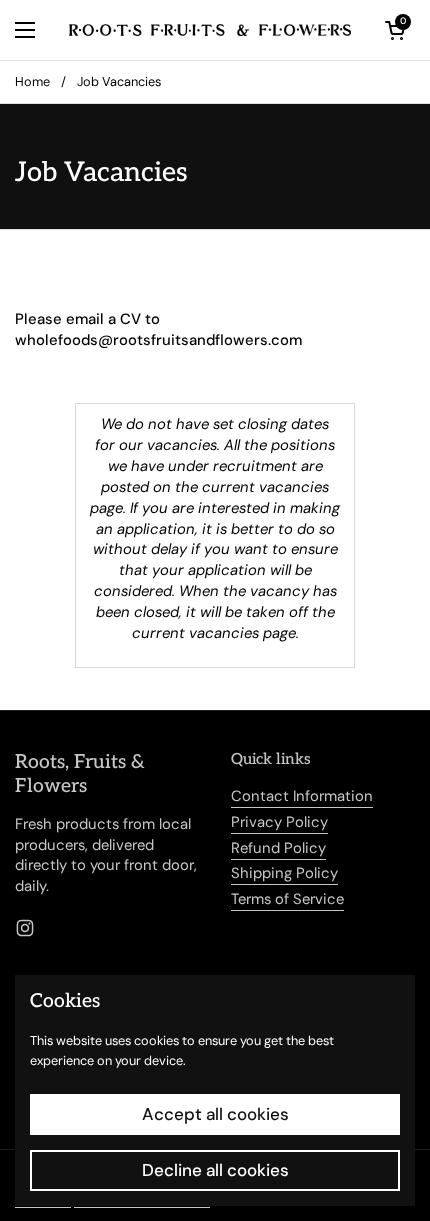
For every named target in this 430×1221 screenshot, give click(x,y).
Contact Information (302, 796)
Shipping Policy (284, 873)
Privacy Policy (279, 822)
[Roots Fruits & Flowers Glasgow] (210, 30)
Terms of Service (287, 899)
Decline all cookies (215, 1170)
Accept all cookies (215, 1114)
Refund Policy (278, 848)
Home (32, 81)
